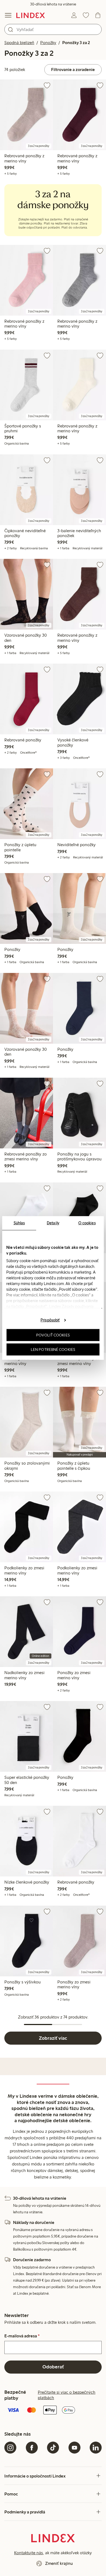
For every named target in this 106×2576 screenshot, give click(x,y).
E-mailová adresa (22, 2336)
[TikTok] (53, 2448)
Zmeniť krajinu (59, 2563)
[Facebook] (32, 2448)
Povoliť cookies (53, 1335)
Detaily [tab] (53, 1223)
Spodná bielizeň (19, 43)
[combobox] (53, 29)
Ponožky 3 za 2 (76, 43)
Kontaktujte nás (29, 2553)
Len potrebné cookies (53, 1349)
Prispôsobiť (50, 1320)
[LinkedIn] (96, 2448)
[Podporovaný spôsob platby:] (53, 2411)
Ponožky (48, 43)
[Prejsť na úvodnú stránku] (31, 15)
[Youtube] (74, 2448)
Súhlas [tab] (19, 1223)
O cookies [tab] (87, 1223)
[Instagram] (10, 2448)
